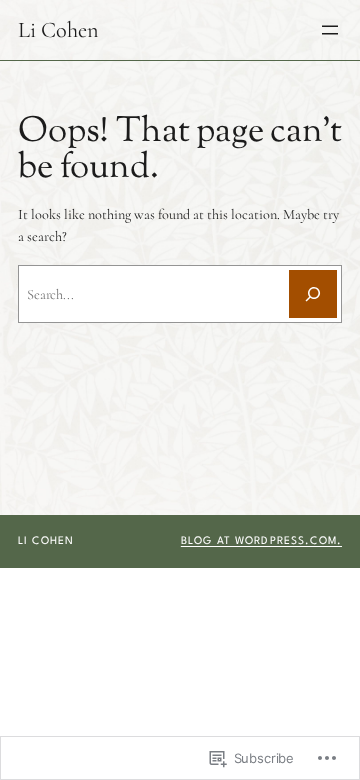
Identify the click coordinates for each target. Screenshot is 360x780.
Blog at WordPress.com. (261, 541)
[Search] (313, 294)
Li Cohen (58, 29)
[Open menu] (330, 30)
